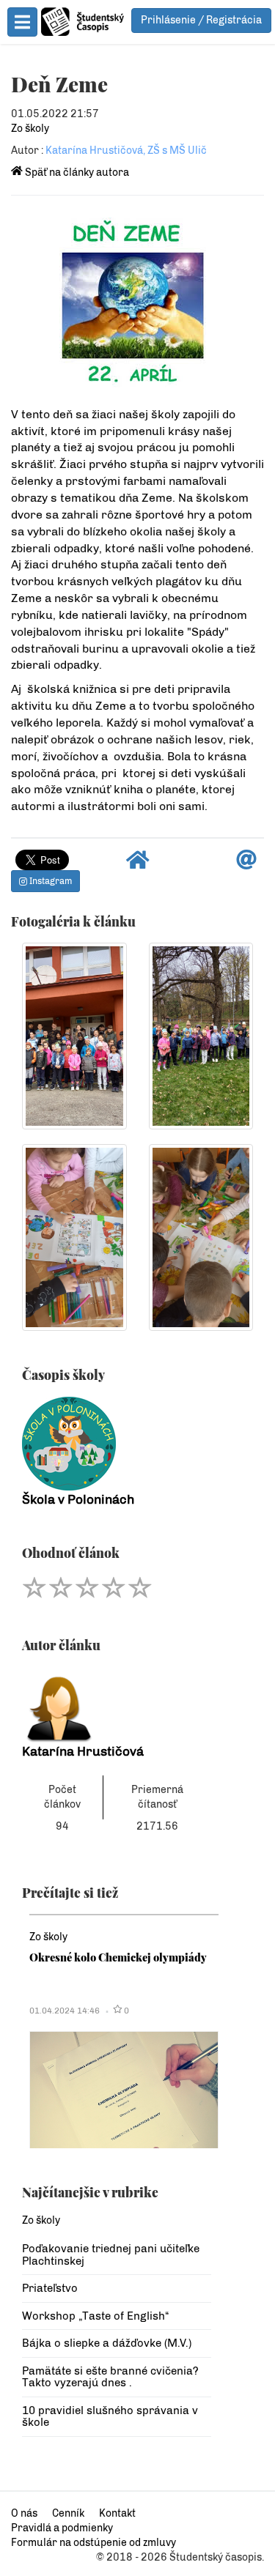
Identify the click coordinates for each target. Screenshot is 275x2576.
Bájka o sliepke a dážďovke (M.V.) (107, 2343)
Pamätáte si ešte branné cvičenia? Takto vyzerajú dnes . (110, 2377)
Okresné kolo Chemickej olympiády (118, 1957)
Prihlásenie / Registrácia (201, 20)
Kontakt (117, 2513)
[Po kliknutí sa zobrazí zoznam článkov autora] (117, 1705)
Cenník (68, 2513)
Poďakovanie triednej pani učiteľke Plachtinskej (111, 2255)
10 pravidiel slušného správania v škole (110, 2417)
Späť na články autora (76, 172)
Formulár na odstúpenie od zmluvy (93, 2543)
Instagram (49, 881)
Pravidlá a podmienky (62, 2528)
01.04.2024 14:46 (65, 2011)
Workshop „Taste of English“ (95, 2316)
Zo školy (30, 129)
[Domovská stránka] (138, 864)
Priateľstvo (50, 2288)
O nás (24, 2513)
